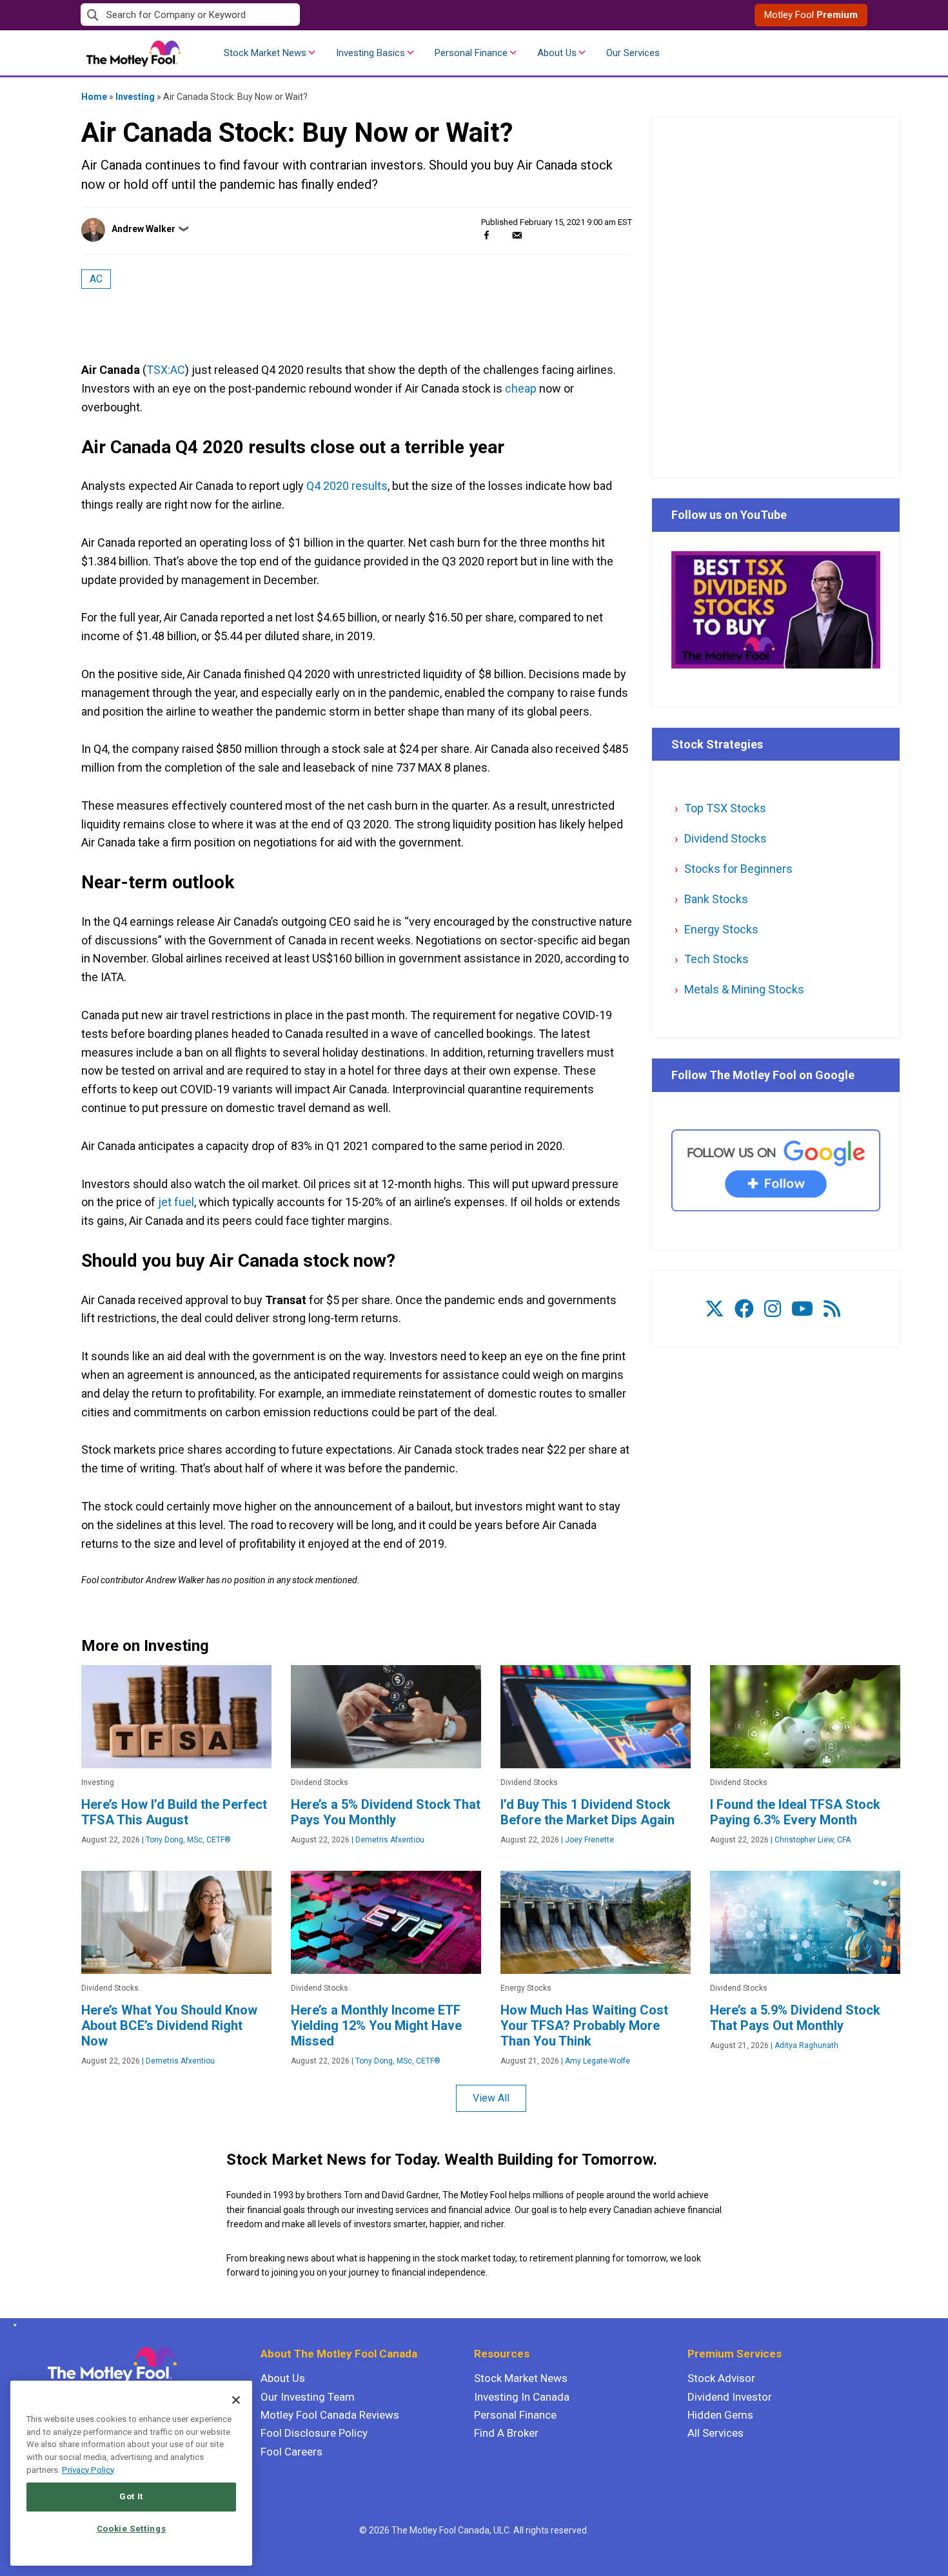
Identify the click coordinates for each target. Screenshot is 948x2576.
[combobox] (277, 15)
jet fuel (176, 1202)
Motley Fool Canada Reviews (330, 2415)
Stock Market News (265, 53)
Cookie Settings (132, 2529)
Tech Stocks (716, 959)
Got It (131, 2496)
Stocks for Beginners (738, 869)
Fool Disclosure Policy (314, 2433)
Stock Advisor (721, 2378)
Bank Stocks (716, 899)
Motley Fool (811, 15)
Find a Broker (506, 2433)
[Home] (13, 2325)
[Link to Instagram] (773, 1309)
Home (94, 97)
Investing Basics (370, 53)
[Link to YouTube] (802, 1309)
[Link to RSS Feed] (832, 1309)
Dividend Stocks (726, 838)
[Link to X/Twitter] (715, 1309)
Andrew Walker (143, 229)
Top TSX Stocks (725, 808)
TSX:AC (166, 370)
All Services (716, 2433)
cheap (521, 388)
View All (491, 2098)
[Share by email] (517, 235)
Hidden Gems (720, 2415)
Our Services (633, 53)
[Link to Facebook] (744, 1309)
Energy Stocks (721, 929)
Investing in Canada (522, 2397)
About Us (557, 53)
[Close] (236, 2400)
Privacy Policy (88, 2470)
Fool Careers (291, 2452)
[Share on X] (502, 235)
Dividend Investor (730, 2397)
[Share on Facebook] (487, 235)
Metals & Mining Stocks (744, 989)
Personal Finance (471, 53)
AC (96, 279)
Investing (135, 97)
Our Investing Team (308, 2397)
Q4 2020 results (347, 486)
